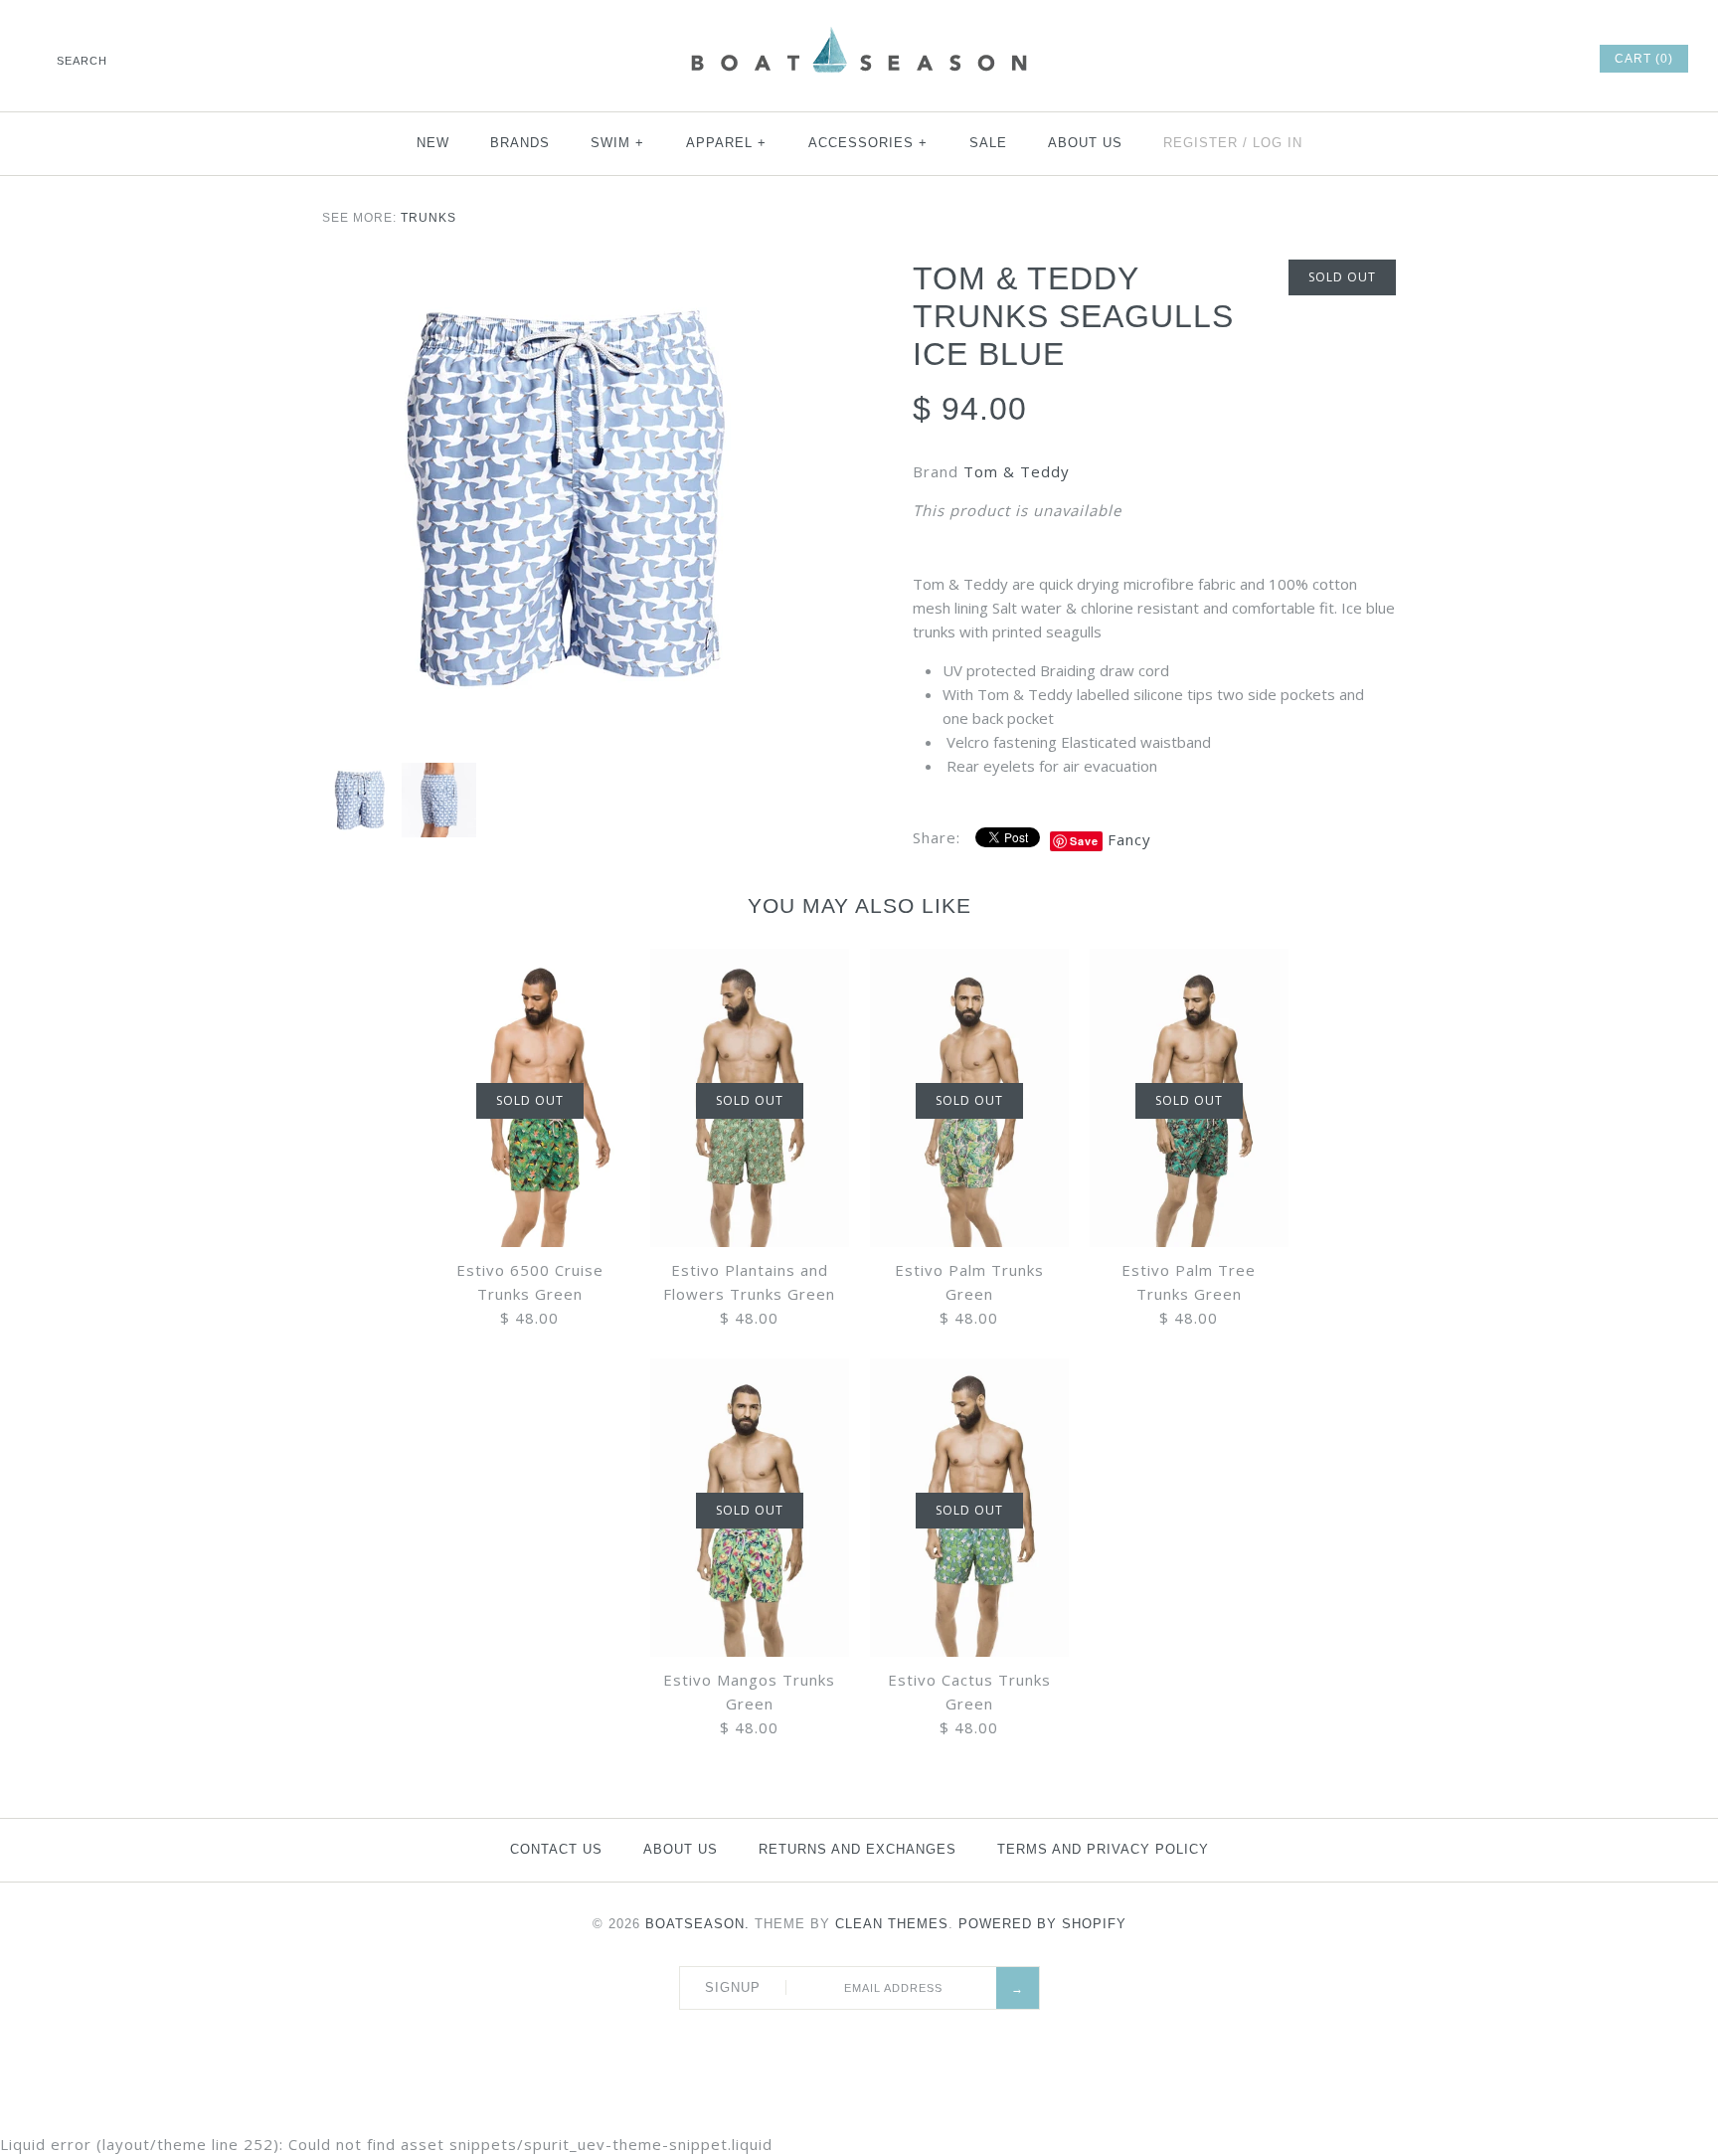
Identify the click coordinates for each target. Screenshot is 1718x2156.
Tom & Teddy (1017, 471)
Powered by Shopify (1042, 1924)
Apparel (727, 143)
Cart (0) (1644, 59)
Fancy (1129, 839)
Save (1084, 841)
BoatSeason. (697, 1924)
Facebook (1420, 59)
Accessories (868, 143)
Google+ (1500, 59)
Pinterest (1473, 59)
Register (1201, 143)
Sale (988, 143)
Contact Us (556, 1849)
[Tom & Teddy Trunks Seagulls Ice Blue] (564, 501)
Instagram (1527, 59)
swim (618, 143)
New (433, 143)
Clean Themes (892, 1924)
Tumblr (1554, 59)
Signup (733, 1987)
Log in (1278, 143)
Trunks (429, 218)
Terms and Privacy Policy (1103, 1849)
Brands (520, 143)
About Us (1085, 143)
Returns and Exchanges (858, 1849)
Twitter (1447, 59)
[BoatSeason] (859, 30)
